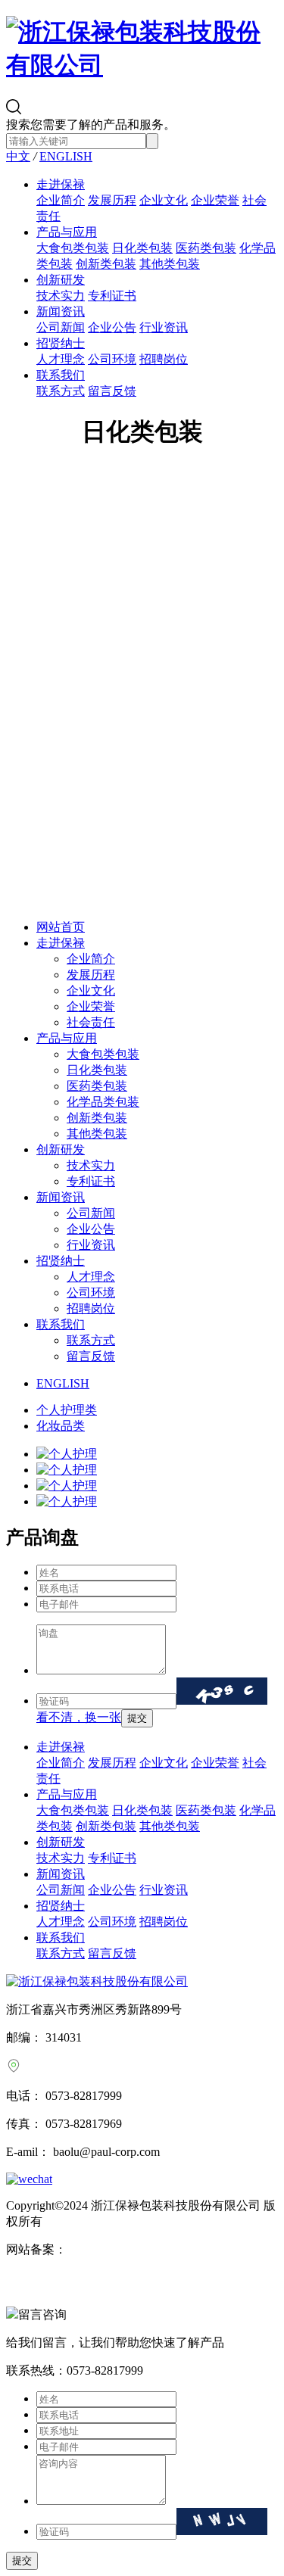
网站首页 (61, 927)
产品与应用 (67, 232)
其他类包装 (170, 264)
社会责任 (91, 1022)
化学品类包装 (103, 1102)
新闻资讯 (61, 311)
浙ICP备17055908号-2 (123, 2249)
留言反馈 (112, 391)
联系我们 (61, 375)
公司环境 (112, 359)
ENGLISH (66, 156)
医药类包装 (206, 248)
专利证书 (112, 296)
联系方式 (61, 391)
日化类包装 (142, 248)
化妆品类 (61, 1426)
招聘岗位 (164, 359)
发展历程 (112, 200)
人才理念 (61, 359)
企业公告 (112, 327)
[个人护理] (157, 1455)
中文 (18, 156)
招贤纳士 (61, 343)
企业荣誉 (215, 200)
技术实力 (61, 296)
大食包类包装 (73, 248)
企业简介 (61, 200)
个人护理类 (67, 1410)
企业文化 (164, 200)
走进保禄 (61, 184)
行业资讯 (164, 327)
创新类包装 (106, 264)
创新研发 (61, 280)
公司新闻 (61, 327)
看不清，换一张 (79, 1717)
